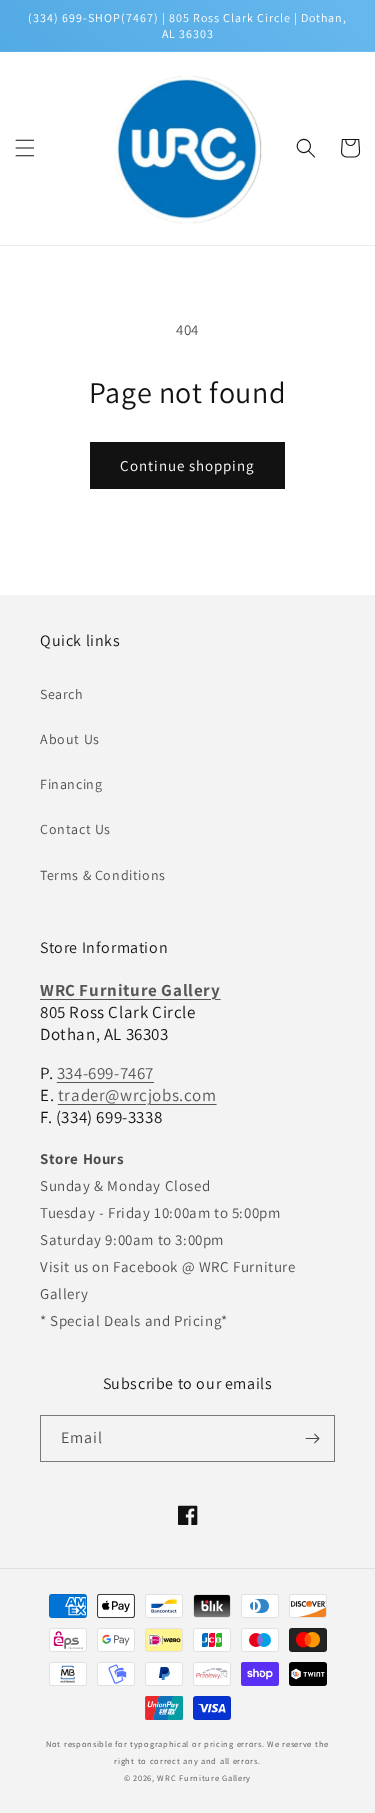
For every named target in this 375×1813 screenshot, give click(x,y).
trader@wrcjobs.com (137, 1095)
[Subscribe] (312, 1438)
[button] (25, 148)
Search (62, 694)
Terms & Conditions (103, 875)
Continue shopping (187, 465)
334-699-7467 (105, 1073)
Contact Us (75, 829)
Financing (71, 784)
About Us (70, 739)
